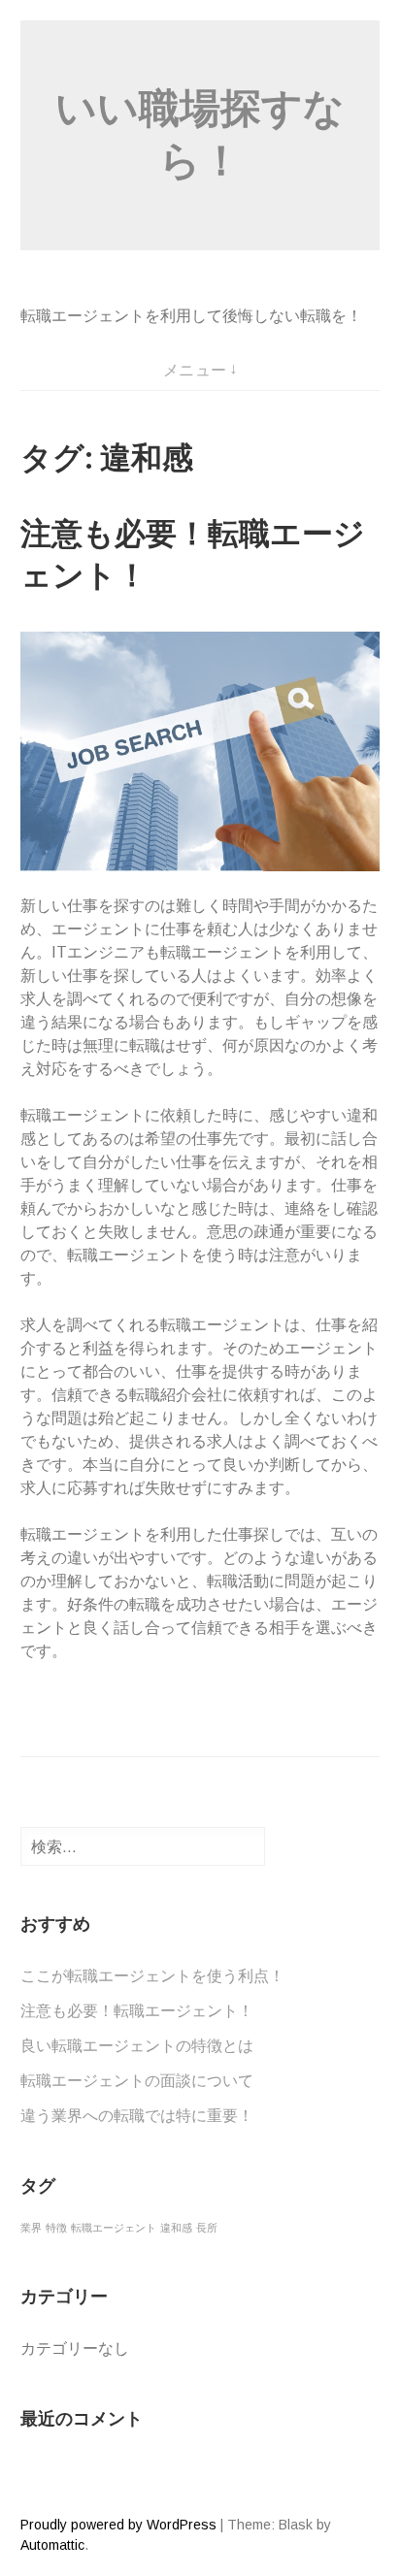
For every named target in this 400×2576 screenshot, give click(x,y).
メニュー (195, 370)
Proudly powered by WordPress (118, 2525)
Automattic (52, 2545)
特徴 (56, 2228)
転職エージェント (114, 2228)
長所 (207, 2228)
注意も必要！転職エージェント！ (137, 2011)
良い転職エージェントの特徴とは (137, 2046)
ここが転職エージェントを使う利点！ (152, 1976)
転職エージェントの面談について (137, 2081)
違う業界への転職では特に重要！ (137, 2116)
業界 (31, 2228)
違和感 (176, 2228)
